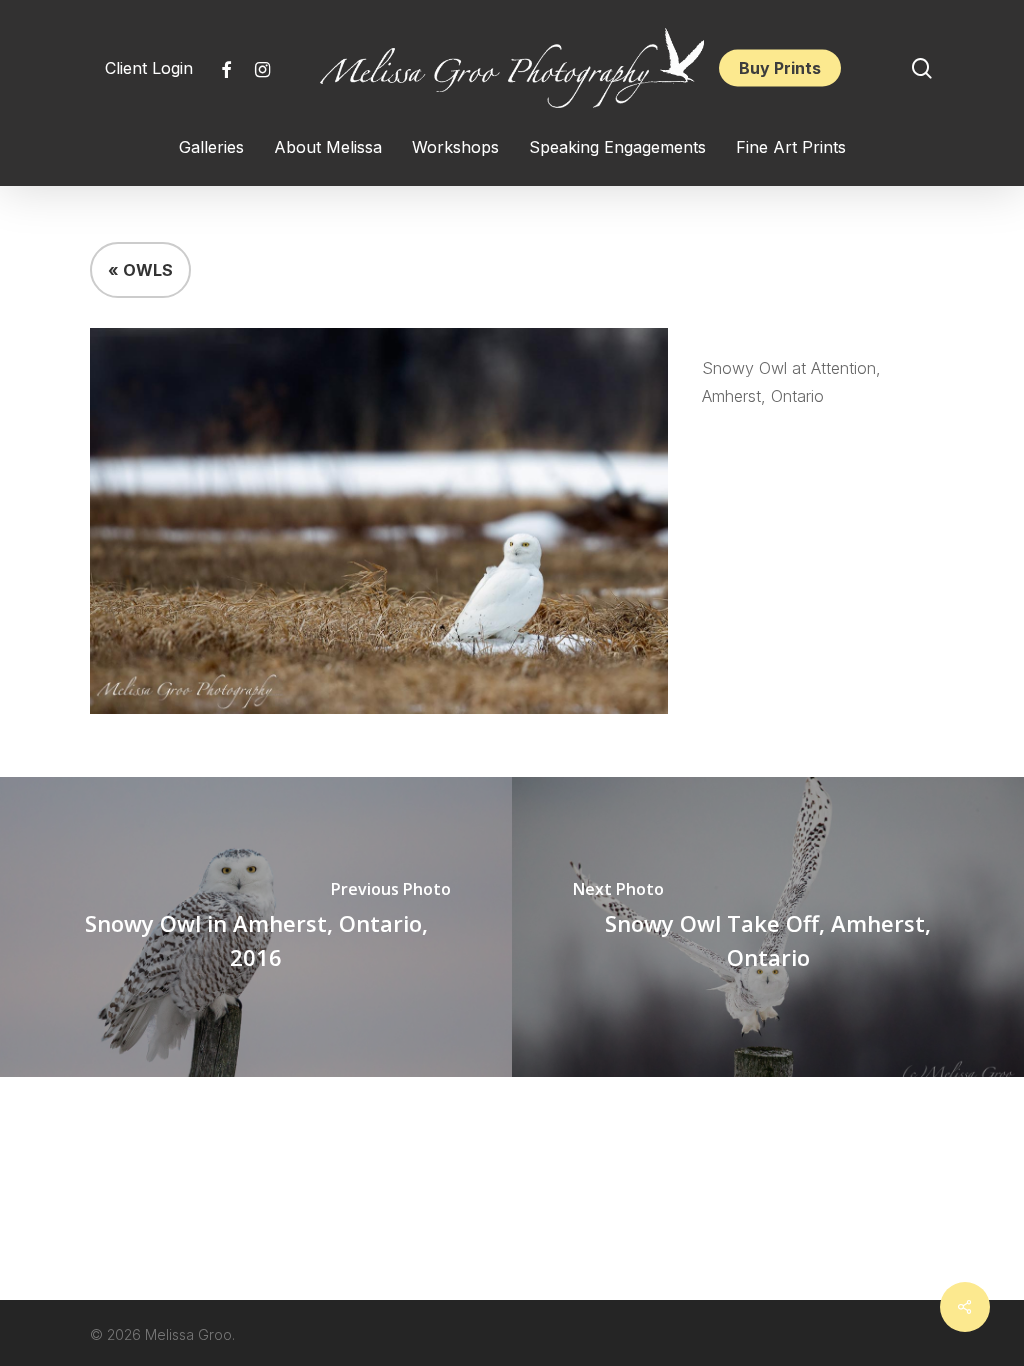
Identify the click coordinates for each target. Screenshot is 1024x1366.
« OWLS (140, 270)
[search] (922, 68)
